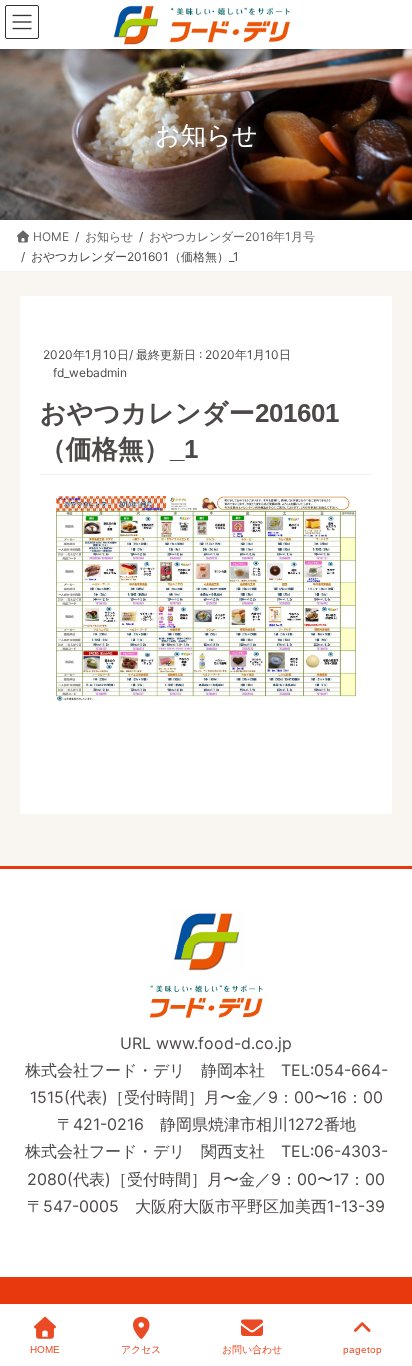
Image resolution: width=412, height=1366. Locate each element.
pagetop (362, 1349)
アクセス (141, 1349)
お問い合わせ (252, 1349)
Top (384, 1278)
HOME (45, 1349)
